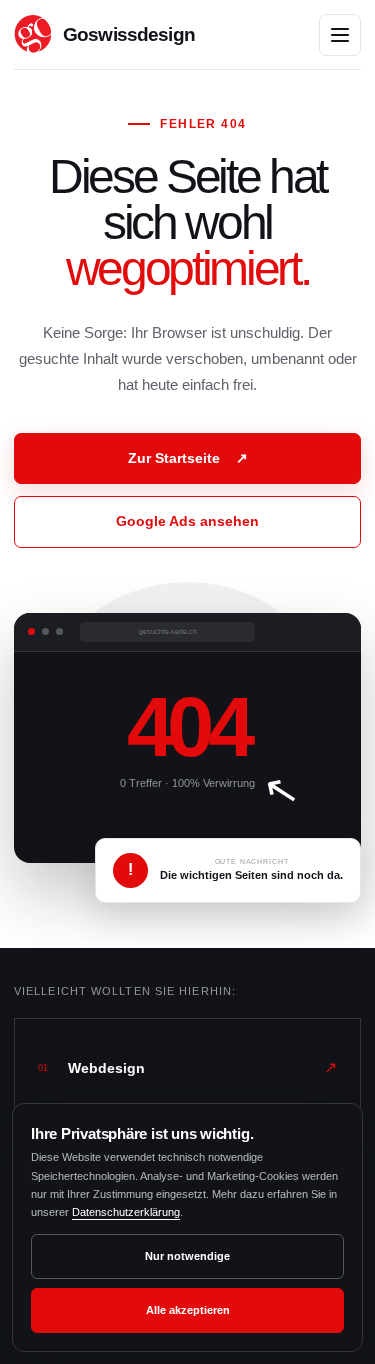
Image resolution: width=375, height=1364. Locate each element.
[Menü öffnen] (340, 35)
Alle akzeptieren (188, 1310)
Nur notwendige (187, 1256)
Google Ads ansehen (187, 521)
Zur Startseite (188, 458)
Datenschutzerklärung (126, 1212)
